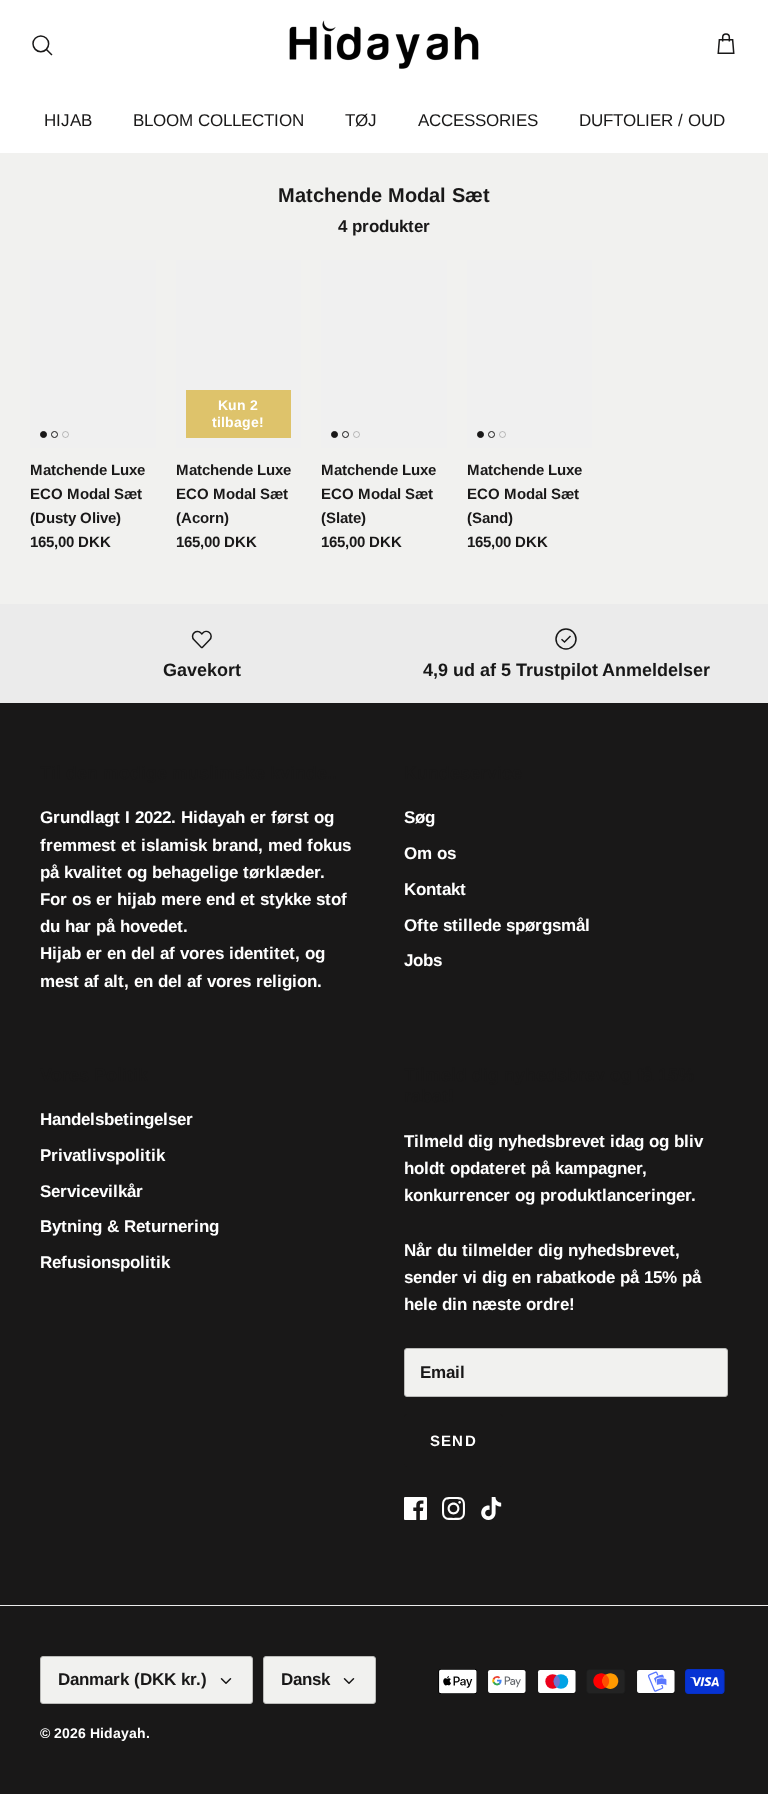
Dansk (305, 1679)
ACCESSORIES (478, 120)
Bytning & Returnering (129, 1226)
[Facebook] (415, 1508)
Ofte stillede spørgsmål (497, 925)
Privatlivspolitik (102, 1155)
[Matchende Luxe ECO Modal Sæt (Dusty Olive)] (93, 354)
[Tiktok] (491, 1508)
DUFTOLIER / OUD (652, 120)
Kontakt (435, 889)
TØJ (361, 120)
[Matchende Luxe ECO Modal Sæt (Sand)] (530, 354)
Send (453, 1440)
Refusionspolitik (105, 1262)
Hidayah (118, 1733)
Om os (430, 853)
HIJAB (68, 120)
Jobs (423, 960)
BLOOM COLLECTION (218, 120)
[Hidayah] (384, 44)
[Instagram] (453, 1508)
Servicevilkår (91, 1191)
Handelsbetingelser (116, 1119)
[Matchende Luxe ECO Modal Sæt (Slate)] (384, 354)
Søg (419, 817)
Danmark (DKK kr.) (132, 1679)
